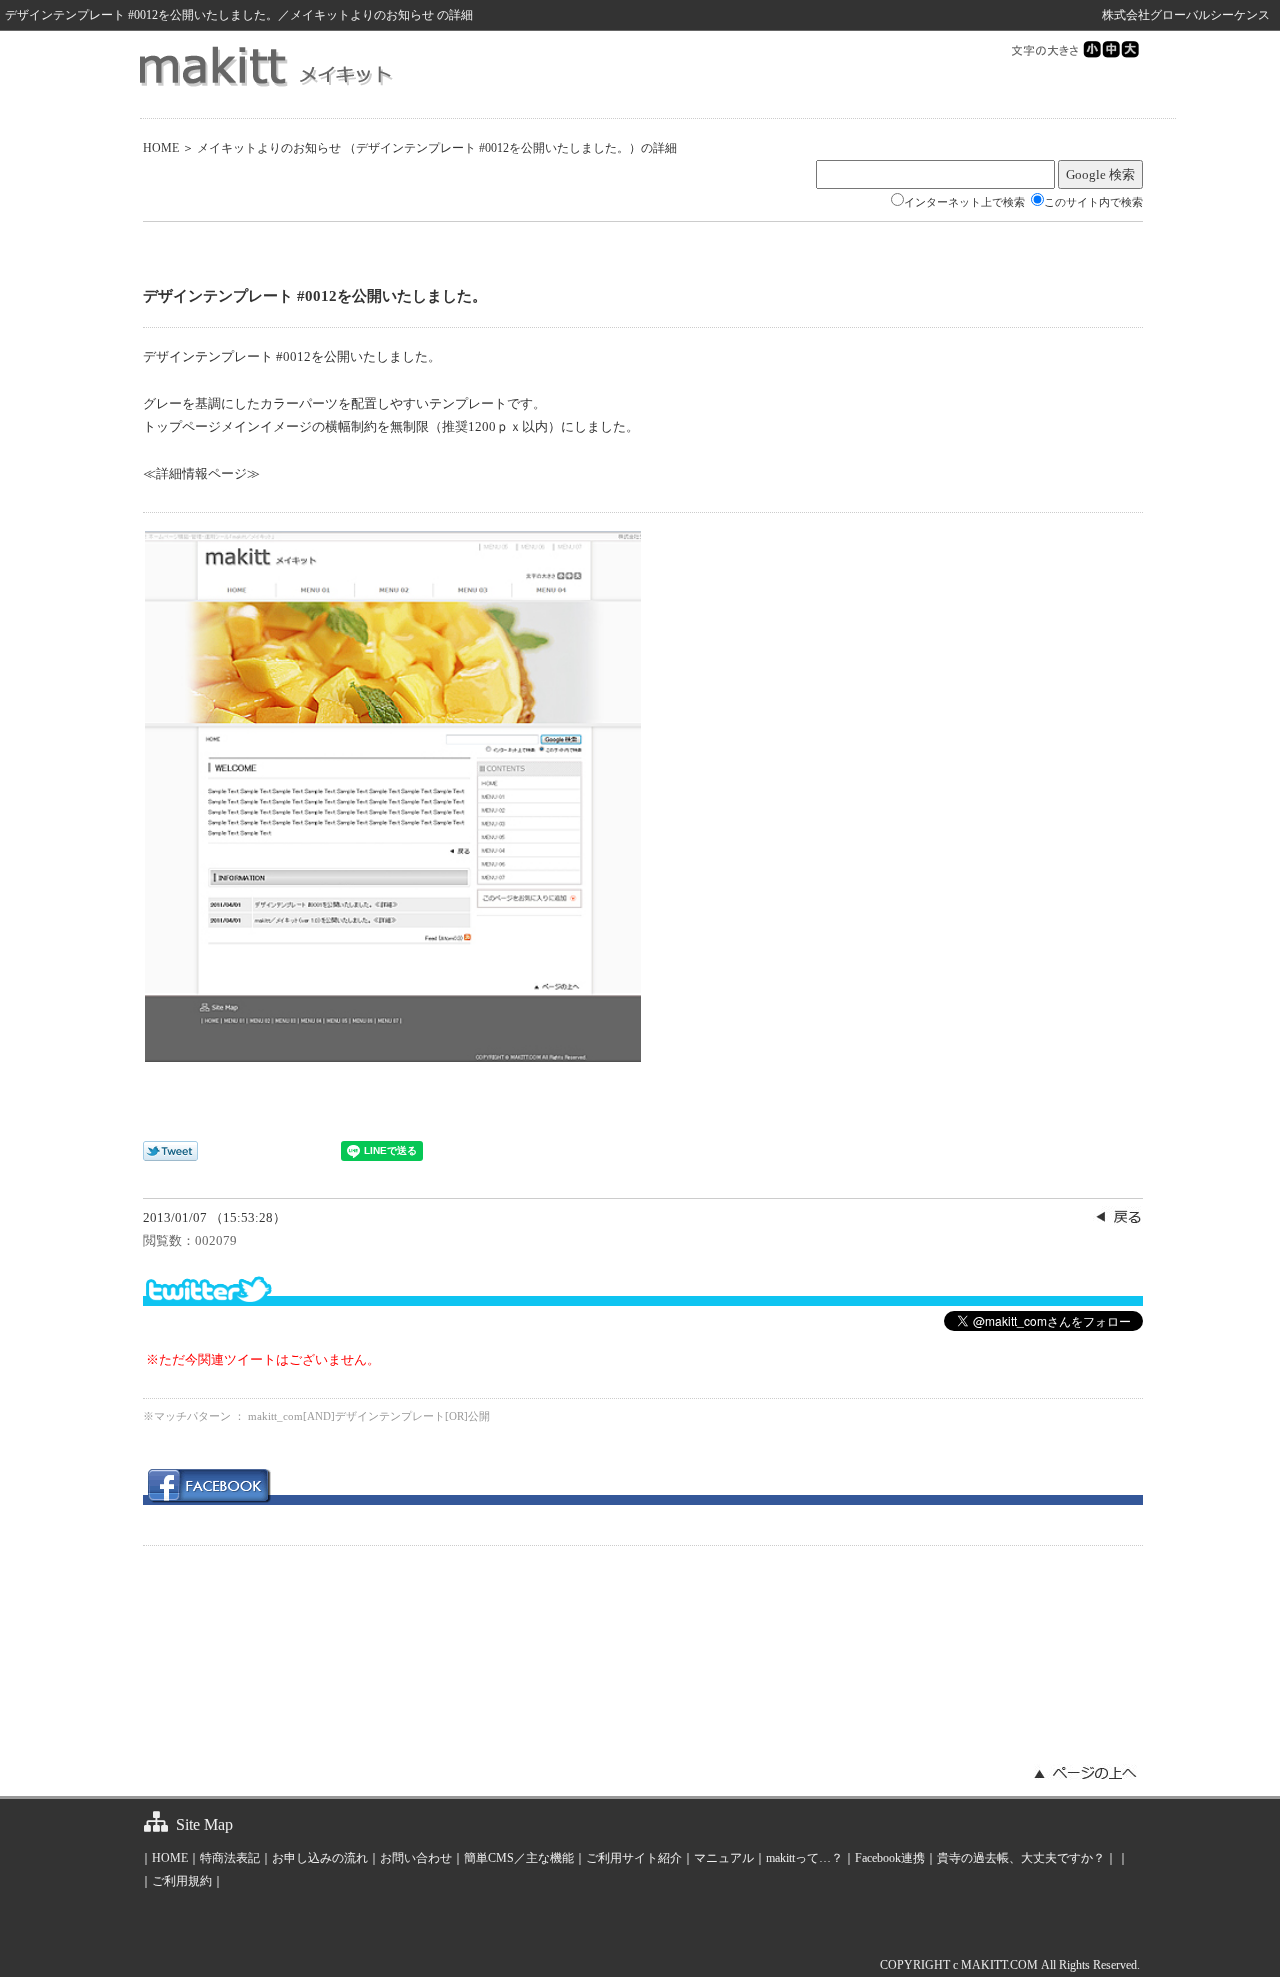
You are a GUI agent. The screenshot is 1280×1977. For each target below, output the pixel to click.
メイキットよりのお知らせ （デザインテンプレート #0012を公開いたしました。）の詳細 (437, 148)
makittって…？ (804, 1858)
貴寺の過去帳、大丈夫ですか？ (1021, 1858)
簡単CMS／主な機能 (519, 1858)
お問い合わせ (416, 1858)
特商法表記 (230, 1858)
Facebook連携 (890, 1858)
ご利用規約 (182, 1881)
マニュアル (724, 1858)
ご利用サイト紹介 (634, 1858)
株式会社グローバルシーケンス (1186, 15)
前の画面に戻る (1118, 1216)
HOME (161, 148)
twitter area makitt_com (643, 1289)
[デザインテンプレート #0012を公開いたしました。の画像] (393, 1057)
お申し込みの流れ (320, 1858)
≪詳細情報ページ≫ (201, 473)
